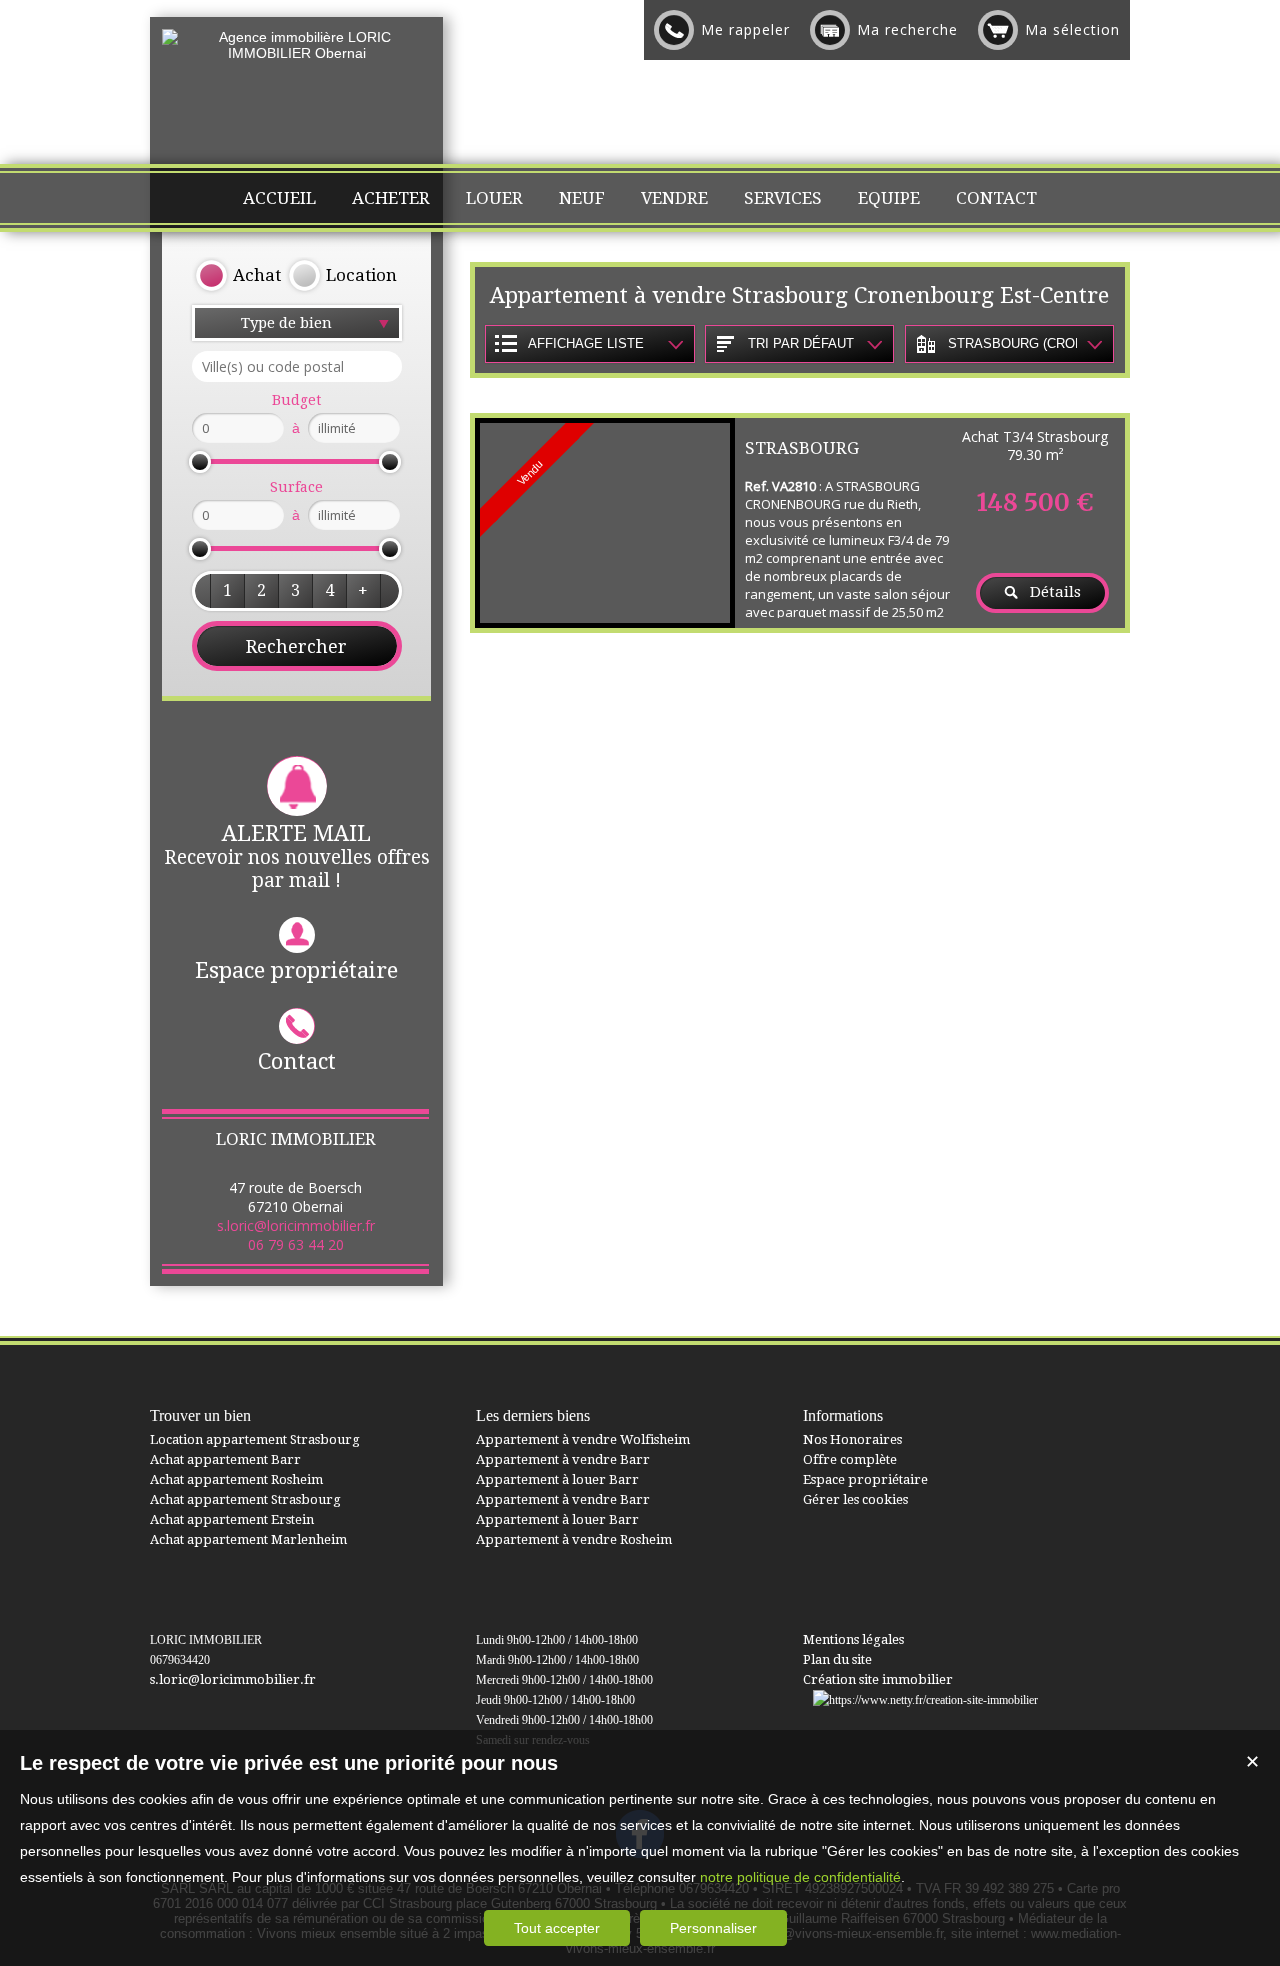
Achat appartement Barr (225, 1459)
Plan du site (837, 1659)
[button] (227, 591)
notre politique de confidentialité (800, 1877)
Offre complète (850, 1459)
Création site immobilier (878, 1679)
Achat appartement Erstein (232, 1519)
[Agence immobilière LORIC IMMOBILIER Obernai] (296, 53)
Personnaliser (713, 1928)
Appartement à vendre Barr (563, 1459)
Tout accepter (557, 1928)
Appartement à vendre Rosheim (574, 1539)
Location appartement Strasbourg (255, 1439)
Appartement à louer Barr (557, 1479)
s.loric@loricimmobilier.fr (296, 1225)
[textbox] (297, 366)
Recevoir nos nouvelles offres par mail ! (297, 856)
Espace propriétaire (296, 970)
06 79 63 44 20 (296, 1244)
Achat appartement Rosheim (236, 1479)
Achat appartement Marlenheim (248, 1539)
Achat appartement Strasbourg (245, 1499)
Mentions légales (853, 1639)
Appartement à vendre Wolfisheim (583, 1439)
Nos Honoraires (852, 1439)
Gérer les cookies (855, 1499)
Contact (297, 1061)
